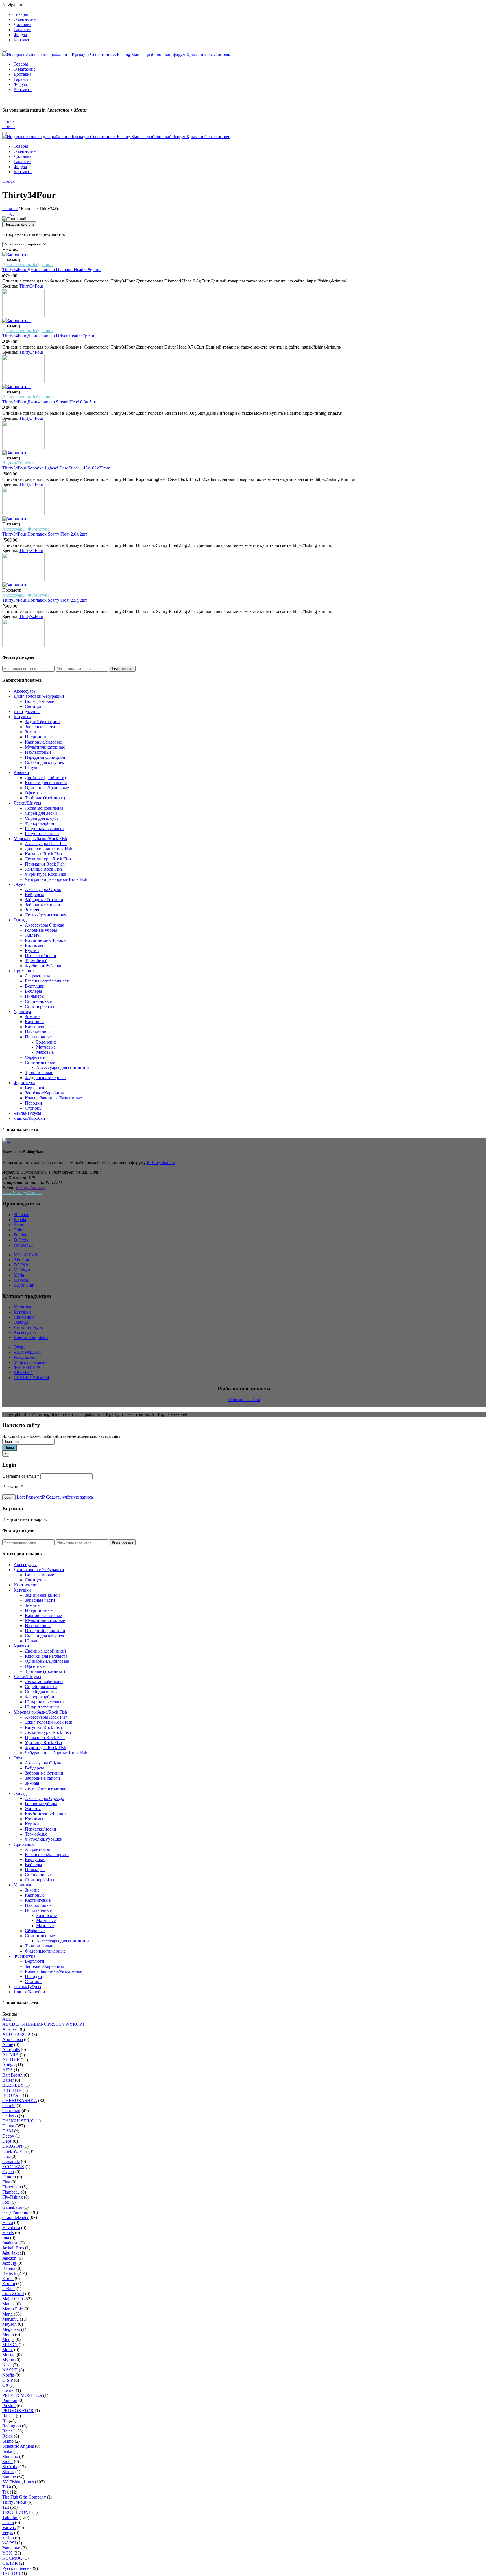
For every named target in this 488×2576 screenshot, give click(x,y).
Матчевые (46, 1047)
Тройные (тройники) (45, 798)
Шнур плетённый (42, 833)
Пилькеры (35, 996)
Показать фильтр (19, 224)
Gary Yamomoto (17, 2212)
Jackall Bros (13, 2248)
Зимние (32, 732)
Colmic (20, 1230)
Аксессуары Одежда (44, 925)
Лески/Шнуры (27, 803)
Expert (8, 2172)
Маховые (45, 1052)
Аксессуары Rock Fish (46, 844)
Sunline (20, 1235)
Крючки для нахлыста (46, 783)
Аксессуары (14, 529)
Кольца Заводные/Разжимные (53, 1098)
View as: (10, 249)
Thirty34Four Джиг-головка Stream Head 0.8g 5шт (50, 402)
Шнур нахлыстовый (44, 828)
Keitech (9, 2273)
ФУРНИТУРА (27, 1367)
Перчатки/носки (41, 956)
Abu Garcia (24, 1260)
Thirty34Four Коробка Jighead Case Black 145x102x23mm (56, 468)
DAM (8, 2131)
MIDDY (10, 2345)
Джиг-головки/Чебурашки (28, 265)
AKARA (10, 2055)
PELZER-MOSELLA (22, 2395)
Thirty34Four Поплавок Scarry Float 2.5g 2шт (45, 600)
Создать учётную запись (69, 1497)
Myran (8, 2360)
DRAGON (12, 2146)
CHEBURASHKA (20, 2100)
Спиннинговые (40, 1062)
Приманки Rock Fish (45, 864)
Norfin (8, 2375)
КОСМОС (12, 2558)
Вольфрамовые (39, 701)
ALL (7, 2019)
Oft (5, 2385)
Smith (7, 2461)
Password (13, 1487)
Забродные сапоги (43, 905)
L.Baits (9, 2289)
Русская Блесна (17, 2568)
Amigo (8, 2065)
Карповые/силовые (43, 742)
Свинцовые (36, 706)
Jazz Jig (9, 2263)
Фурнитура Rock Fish (45, 874)
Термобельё (36, 961)
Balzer (8, 2080)
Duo (6, 2156)
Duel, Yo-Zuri (15, 2151)
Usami (8, 2522)
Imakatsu (10, 2243)
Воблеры (33, 991)
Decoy (8, 2136)
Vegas (8, 2533)
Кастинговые (38, 1027)
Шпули (32, 767)
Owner (8, 2390)
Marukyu (22, 1270)
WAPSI (9, 2543)
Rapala (20, 1220)
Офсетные (35, 793)
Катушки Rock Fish (43, 854)
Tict (6, 2507)
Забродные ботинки (44, 900)
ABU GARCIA (17, 2034)
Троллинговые (39, 1072)
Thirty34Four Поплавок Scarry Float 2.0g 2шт (45, 534)
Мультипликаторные (45, 747)
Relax (7, 2436)
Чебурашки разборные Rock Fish (56, 879)
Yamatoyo (11, 2548)
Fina (6, 2182)
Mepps (8, 2339)
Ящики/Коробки (18, 463)
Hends (8, 2233)
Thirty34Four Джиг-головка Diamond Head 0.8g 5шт (52, 270)
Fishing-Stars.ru (161, 1163)
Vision (8, 2538)
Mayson (21, 1280)
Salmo (8, 2441)
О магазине (25, 19)
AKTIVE (11, 2060)
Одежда (21, 920)
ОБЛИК (10, 2563)
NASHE (10, 2370)
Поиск (10, 1448)
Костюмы (34, 945)
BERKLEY (13, 2085)
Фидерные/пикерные (45, 1078)
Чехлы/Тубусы (27, 1113)
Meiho (8, 2334)
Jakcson (9, 2258)
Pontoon (10, 2400)
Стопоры (34, 1108)
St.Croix (21, 1240)
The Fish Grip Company (24, 2497)
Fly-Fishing (13, 2197)
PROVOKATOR (18, 2411)
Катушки (22, 717)
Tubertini (10, 2517)
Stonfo (8, 2472)
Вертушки (35, 986)
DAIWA (21, 1265)
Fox (6, 2202)
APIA (7, 2070)
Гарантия (22, 30)
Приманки (24, 971)
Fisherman (12, 2187)
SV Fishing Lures (18, 2482)
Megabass (11, 2329)
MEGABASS (26, 1255)
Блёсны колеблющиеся (47, 981)
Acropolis (11, 2050)
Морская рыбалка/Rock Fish (40, 839)
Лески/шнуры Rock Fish (48, 859)
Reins (19, 1225)
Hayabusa (11, 2228)
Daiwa (8, 2126)
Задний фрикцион (42, 722)
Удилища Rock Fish (43, 869)
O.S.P (7, 2380)
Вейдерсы (34, 894)
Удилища (22, 1011)
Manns (8, 2304)
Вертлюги (35, 1088)
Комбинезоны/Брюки (45, 940)
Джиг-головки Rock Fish (49, 849)
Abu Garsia (13, 2039)
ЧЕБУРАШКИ (27, 1352)
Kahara (9, 2268)
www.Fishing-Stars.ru (22, 1193)
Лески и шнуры (29, 1327)
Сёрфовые (35, 1057)
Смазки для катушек (44, 762)
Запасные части (40, 727)
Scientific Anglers (18, 2446)
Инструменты (27, 711)
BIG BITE (12, 2090)
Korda (8, 2278)
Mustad (9, 2355)
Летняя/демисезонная (45, 915)
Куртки (32, 950)
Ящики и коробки (31, 1337)
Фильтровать (122, 669)
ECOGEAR (13, 2167)
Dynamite (11, 2161)
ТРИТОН (11, 2573)
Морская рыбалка (30, 1362)
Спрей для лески (41, 813)
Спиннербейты (40, 1006)
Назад (8, 214)
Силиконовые (38, 1001)
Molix (8, 2350)
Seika (7, 2451)
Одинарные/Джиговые (47, 788)
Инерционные (39, 737)
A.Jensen (10, 2029)
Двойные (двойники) (45, 778)
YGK (7, 2553)
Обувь (19, 884)
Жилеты (33, 935)
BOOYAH (12, 2095)
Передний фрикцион (45, 757)
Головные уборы (41, 930)
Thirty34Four (31, 286)
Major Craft (24, 1285)
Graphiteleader (15, 2217)
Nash (7, 2365)
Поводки (33, 1103)
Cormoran (11, 2111)
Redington (12, 2426)
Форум (20, 35)
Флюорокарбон (40, 823)
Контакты (23, 40)
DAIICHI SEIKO (18, 2121)
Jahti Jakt (10, 2253)
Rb (5, 2421)
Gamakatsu (12, 2207)
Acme (8, 2045)
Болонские (46, 1042)
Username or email (21, 1476)
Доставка (22, 24)
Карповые (35, 1022)
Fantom (9, 2177)
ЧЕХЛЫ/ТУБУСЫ (31, 1378)
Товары (21, 14)
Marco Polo (13, 2309)
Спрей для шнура (42, 818)
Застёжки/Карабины (44, 1093)
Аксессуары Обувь (43, 889)
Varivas (9, 2528)
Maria (19, 1275)
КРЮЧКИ (23, 1372)
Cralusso (10, 2116)
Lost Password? (31, 1497)
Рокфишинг (25, 1357)
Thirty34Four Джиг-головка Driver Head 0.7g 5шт (49, 336)
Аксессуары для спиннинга (63, 1067)
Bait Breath (12, 2075)
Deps (7, 2141)
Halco (8, 2222)
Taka (7, 2487)
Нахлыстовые (38, 752)
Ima (6, 2238)
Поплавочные (38, 1037)
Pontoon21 (23, 1245)
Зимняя (32, 910)
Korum (9, 2283)
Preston (9, 2406)
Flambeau (11, 2192)
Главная (10, 209)
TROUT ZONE (17, 2512)
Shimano (21, 1215)
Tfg (6, 2492)
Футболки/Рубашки (44, 966)
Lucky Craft (13, 2294)
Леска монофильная (44, 808)
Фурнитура (39, 529)
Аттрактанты (37, 976)
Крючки (21, 772)
